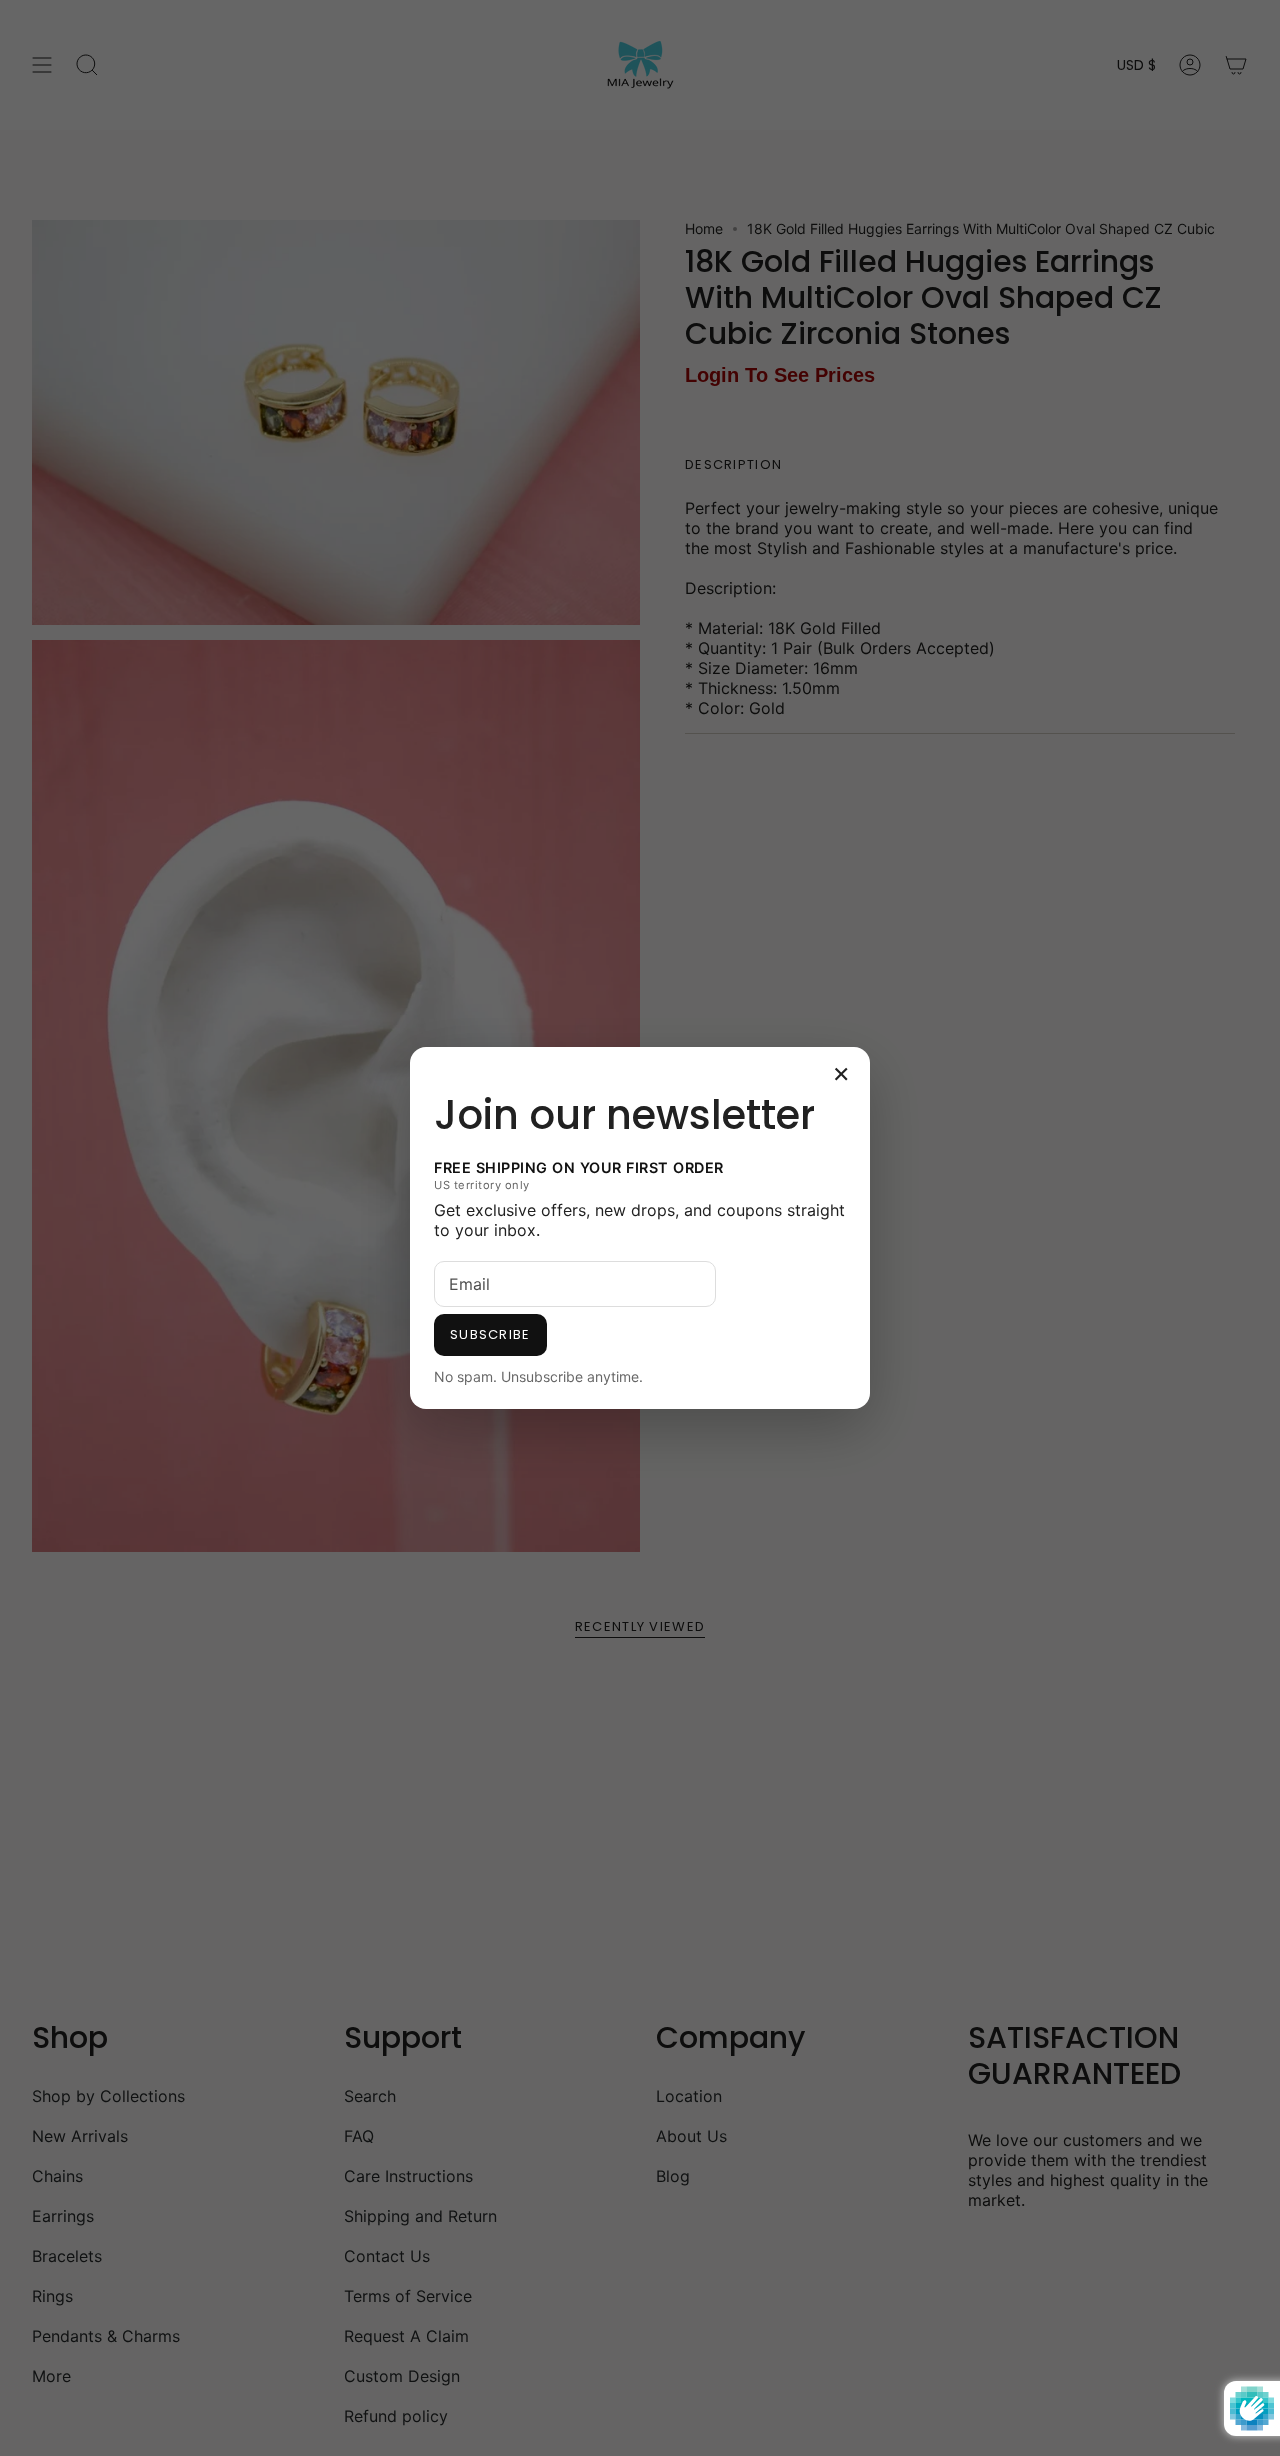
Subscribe (490, 1334)
